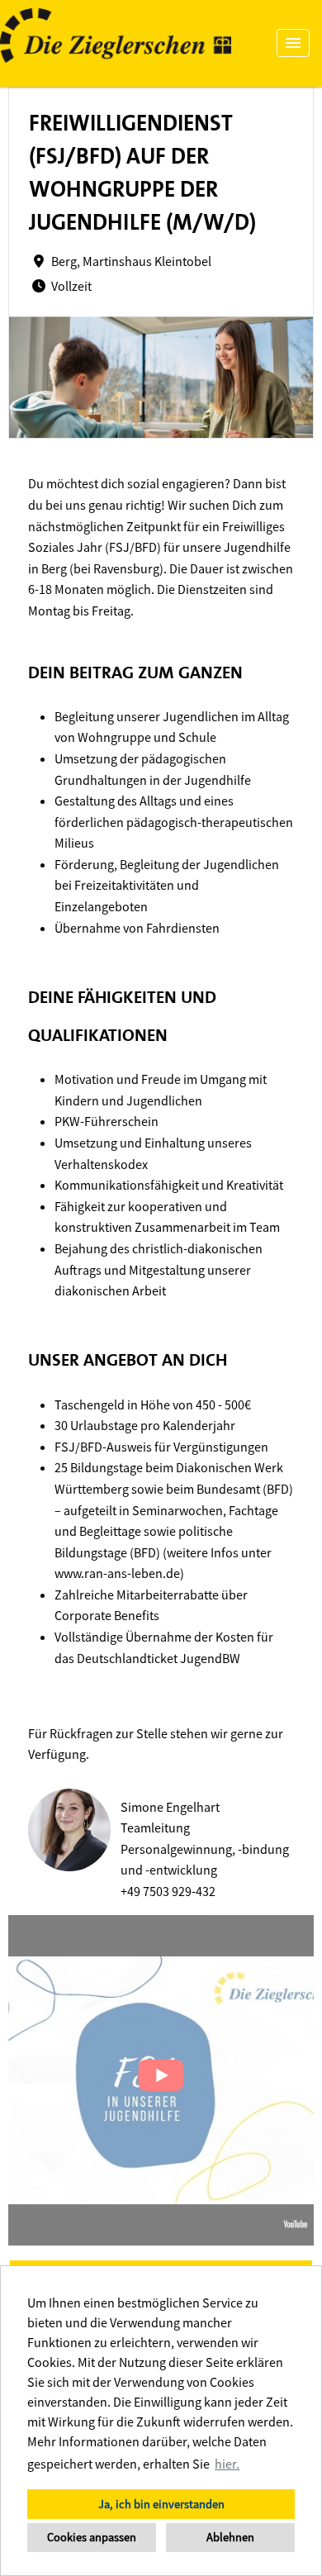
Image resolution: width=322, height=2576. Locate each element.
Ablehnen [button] (230, 2537)
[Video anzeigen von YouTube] (161, 2080)
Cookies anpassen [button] (92, 2537)
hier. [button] (227, 2464)
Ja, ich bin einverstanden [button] (161, 2504)
